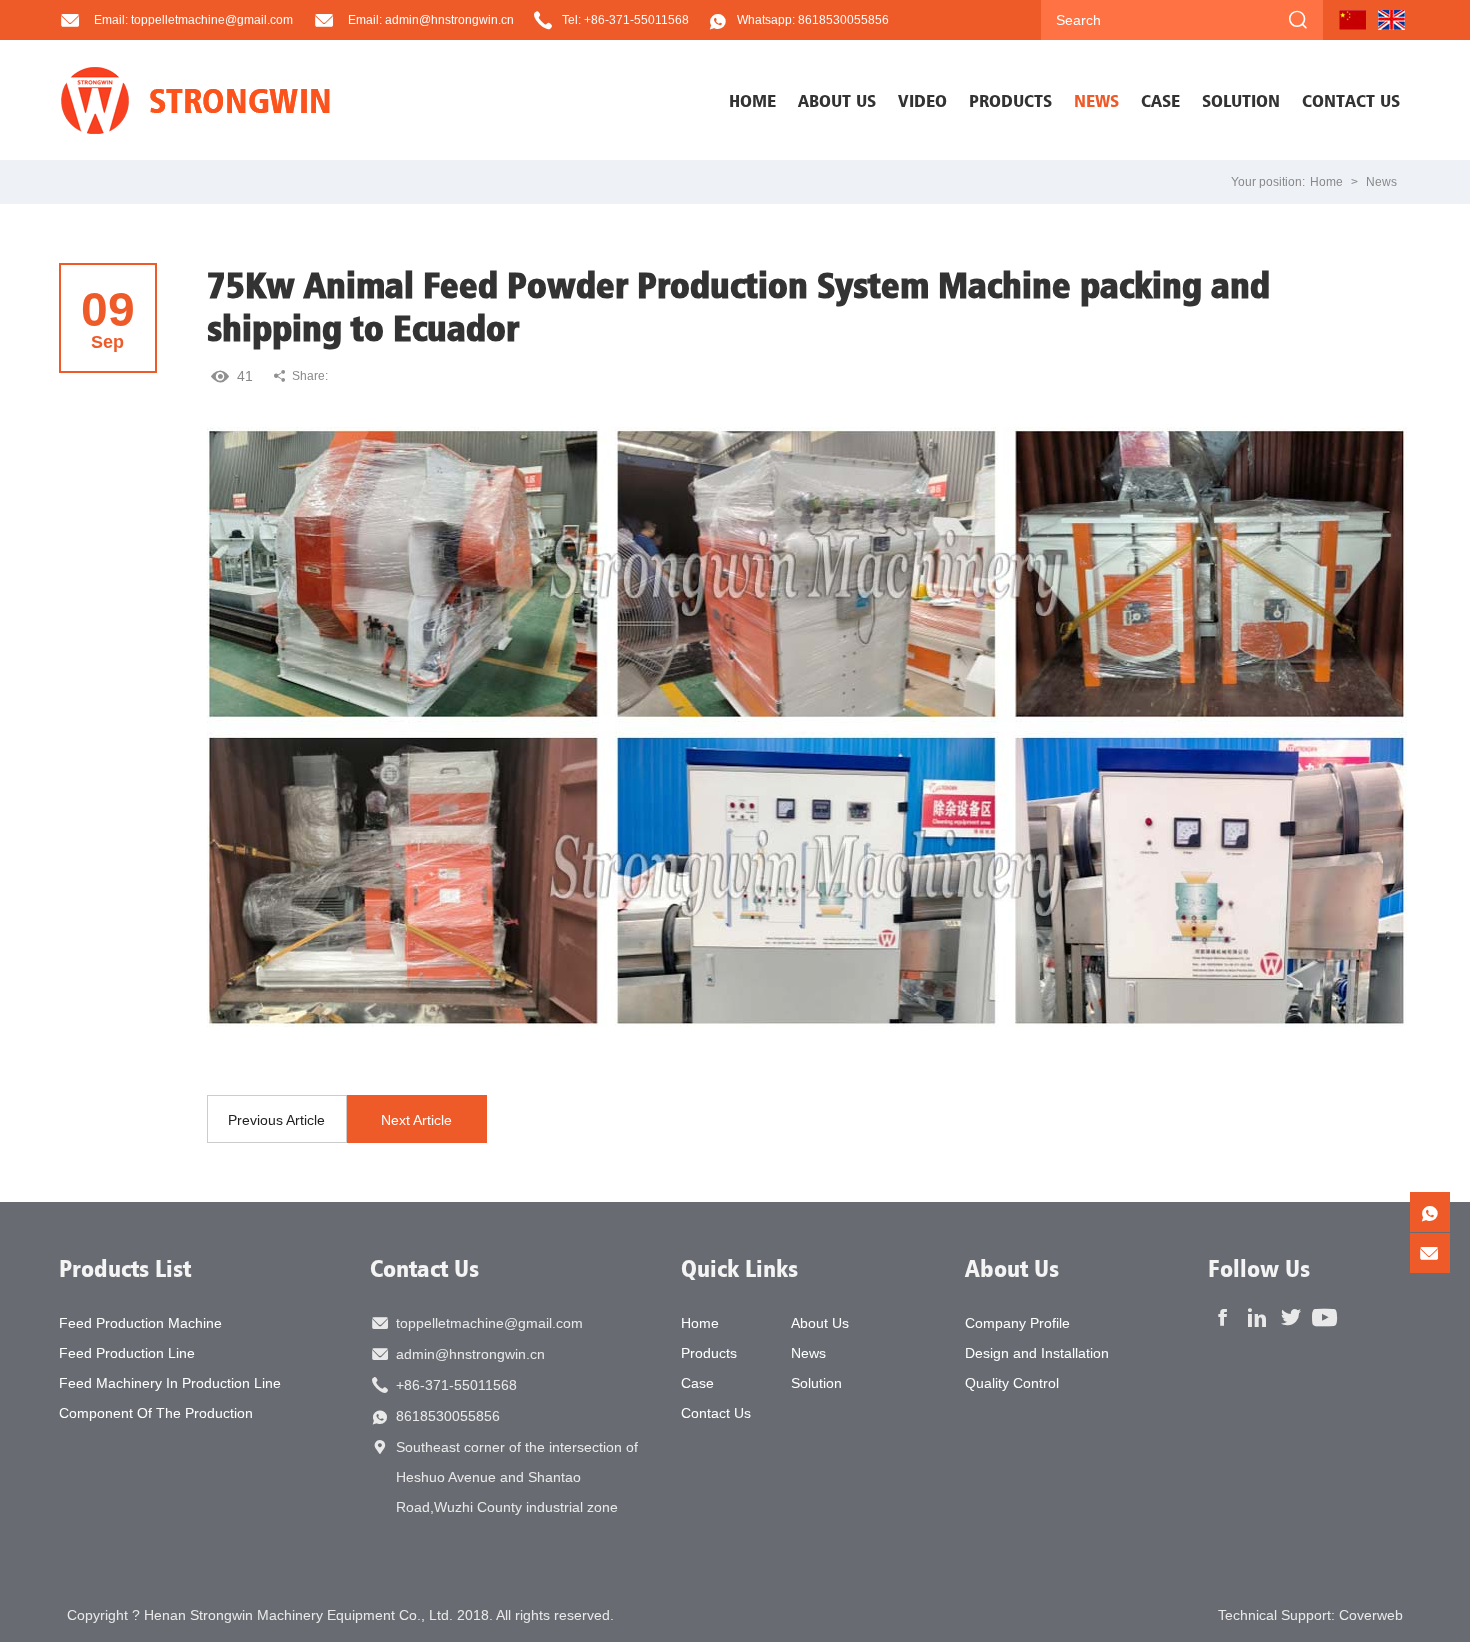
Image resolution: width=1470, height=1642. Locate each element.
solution (1241, 100)
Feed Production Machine (140, 1323)
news (1096, 100)
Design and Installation (1037, 1353)
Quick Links (739, 1268)
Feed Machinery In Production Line (170, 1383)
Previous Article (276, 1120)
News (1381, 182)
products (1010, 100)
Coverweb (1371, 1615)
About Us (820, 1323)
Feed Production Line (127, 1353)
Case (697, 1383)
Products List (125, 1268)
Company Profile (1017, 1323)
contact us (1351, 100)
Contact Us (424, 1268)
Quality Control (1012, 1383)
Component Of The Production (156, 1413)
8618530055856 (448, 1416)
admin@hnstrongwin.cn (470, 1354)
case (1160, 100)
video (922, 100)
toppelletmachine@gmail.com (489, 1323)
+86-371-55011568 (456, 1385)
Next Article (416, 1120)
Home (752, 100)
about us (837, 100)
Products (709, 1353)
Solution (816, 1383)
